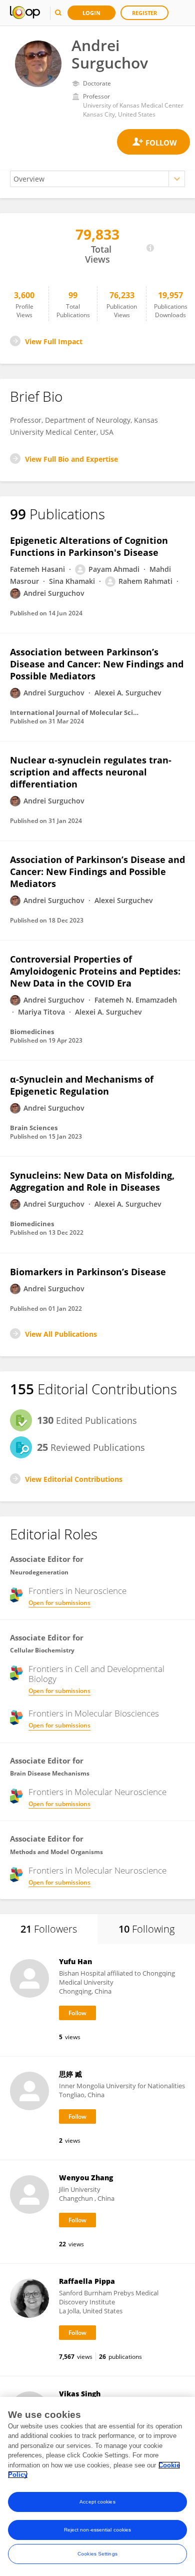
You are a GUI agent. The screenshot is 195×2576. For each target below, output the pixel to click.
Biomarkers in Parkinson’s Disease (88, 1272)
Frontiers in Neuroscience (77, 1591)
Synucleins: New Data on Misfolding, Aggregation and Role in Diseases (92, 1181)
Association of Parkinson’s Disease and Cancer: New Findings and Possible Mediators (97, 872)
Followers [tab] (49, 1929)
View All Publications (61, 1334)
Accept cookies (97, 2502)
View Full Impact (54, 341)
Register (144, 13)
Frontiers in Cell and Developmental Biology (96, 1674)
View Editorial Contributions (74, 1479)
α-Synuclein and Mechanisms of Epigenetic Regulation (82, 1085)
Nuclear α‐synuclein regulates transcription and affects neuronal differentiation (91, 772)
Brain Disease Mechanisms (50, 1773)
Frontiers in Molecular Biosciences (94, 1713)
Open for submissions (59, 1603)
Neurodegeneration (39, 1572)
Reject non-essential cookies (98, 2530)
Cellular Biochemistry (42, 1650)
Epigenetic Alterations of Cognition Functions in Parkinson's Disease (89, 546)
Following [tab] (146, 1929)
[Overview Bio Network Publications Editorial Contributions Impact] (97, 179)
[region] (97, 2486)
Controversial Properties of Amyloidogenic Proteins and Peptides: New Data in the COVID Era (95, 971)
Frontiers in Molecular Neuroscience (97, 1792)
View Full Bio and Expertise (71, 459)
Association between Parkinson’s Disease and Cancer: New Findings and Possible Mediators (97, 664)
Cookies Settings (97, 2554)
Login (91, 13)
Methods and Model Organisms (56, 1852)
